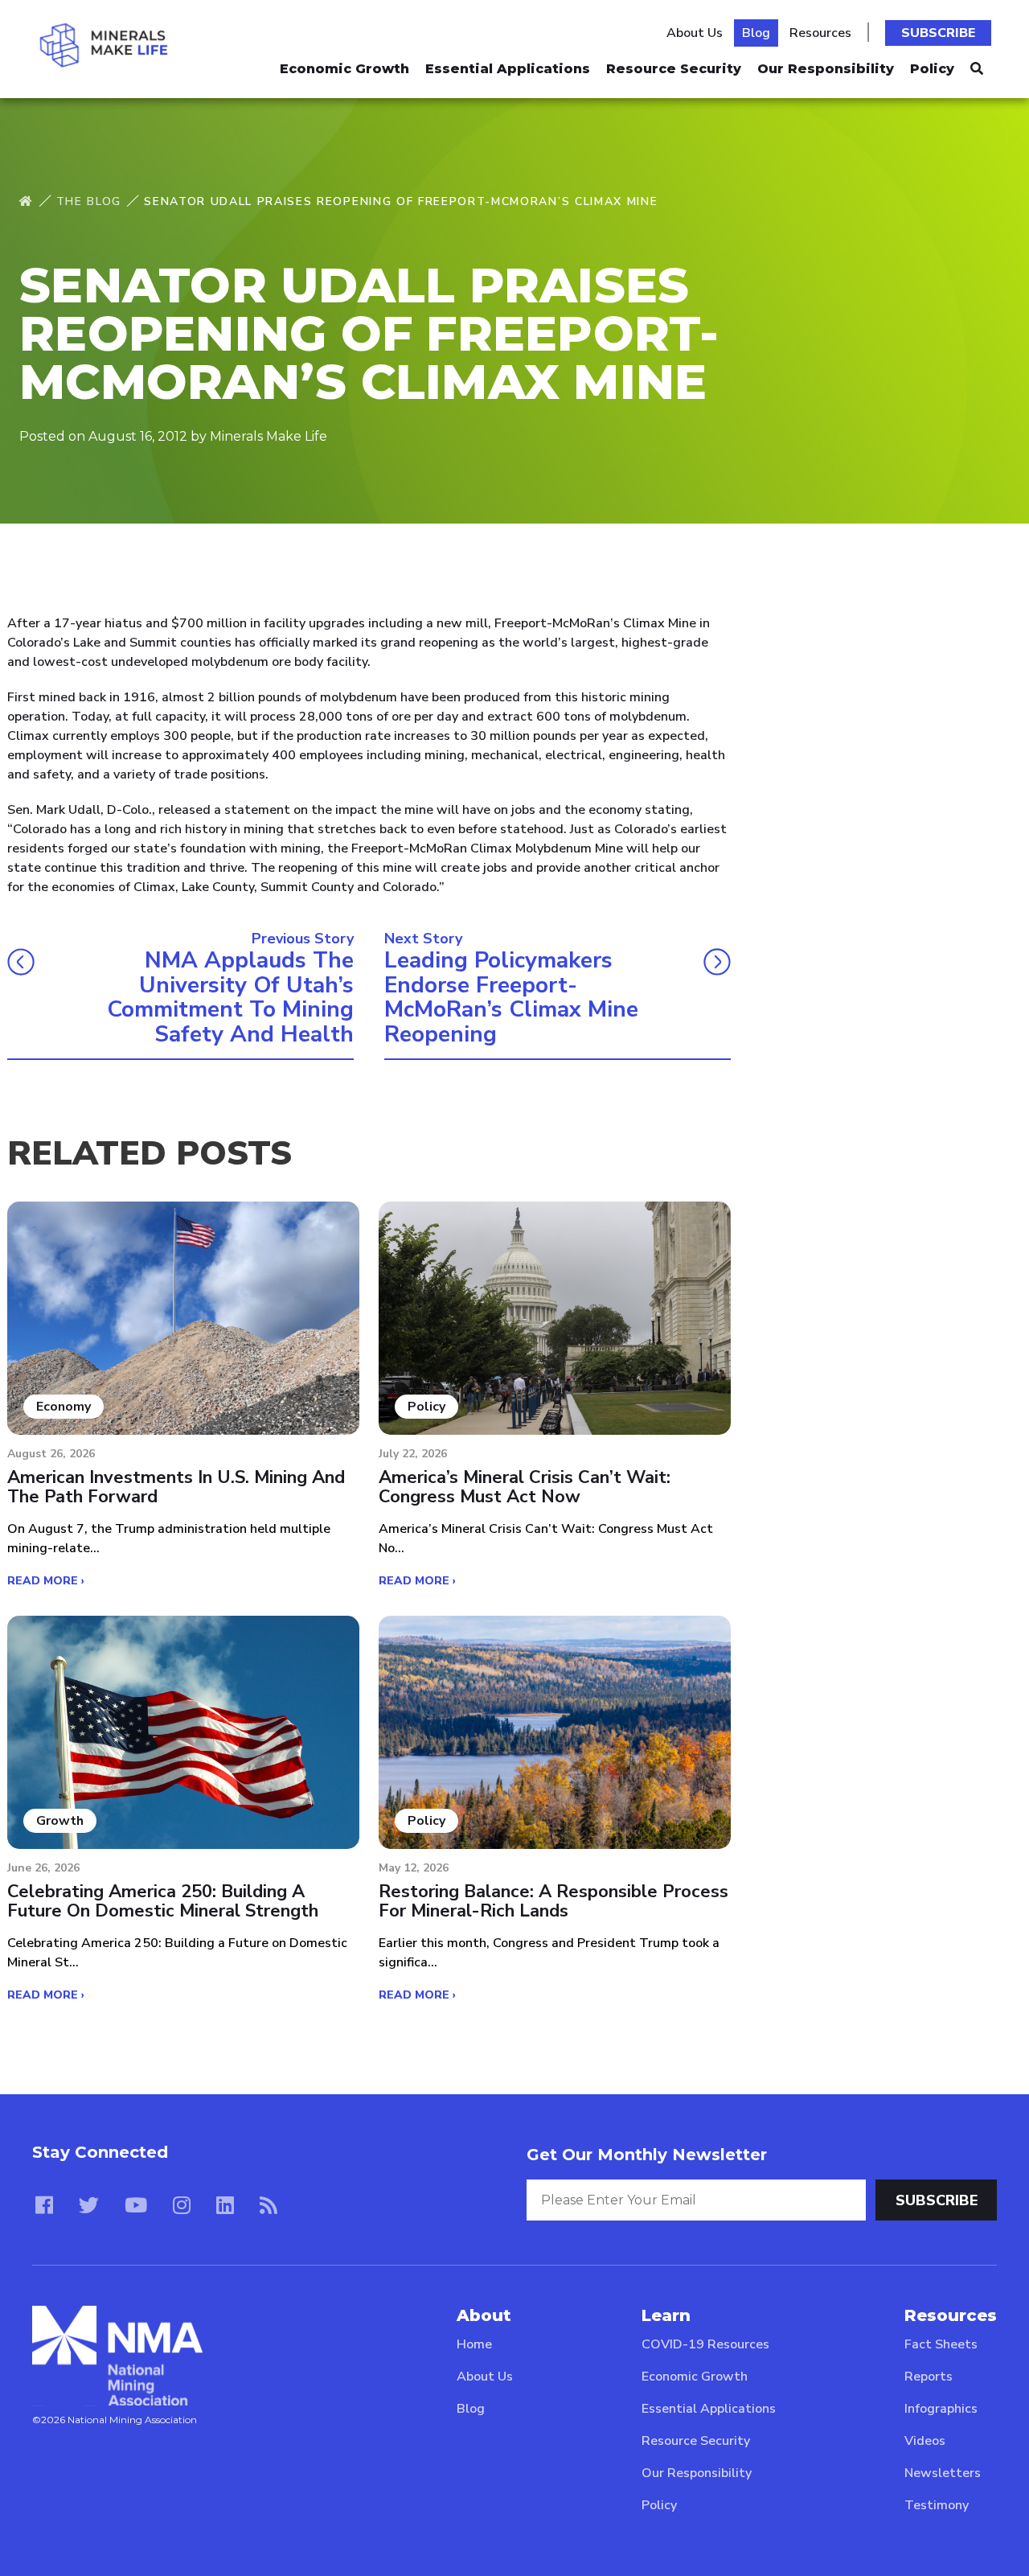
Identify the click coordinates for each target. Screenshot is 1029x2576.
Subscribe (938, 33)
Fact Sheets (941, 2344)
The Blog (89, 201)
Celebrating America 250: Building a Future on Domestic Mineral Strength (163, 1901)
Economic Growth (344, 69)
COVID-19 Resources (705, 2344)
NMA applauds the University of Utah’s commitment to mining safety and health (230, 998)
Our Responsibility (826, 69)
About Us (695, 33)
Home (474, 2344)
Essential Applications (508, 69)
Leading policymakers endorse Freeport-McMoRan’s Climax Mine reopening (511, 998)
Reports (929, 2377)
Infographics (941, 2409)
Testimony (937, 2505)
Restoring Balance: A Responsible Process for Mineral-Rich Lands (553, 1901)
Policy (932, 69)
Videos (925, 2441)
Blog (756, 33)
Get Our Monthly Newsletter (647, 2155)
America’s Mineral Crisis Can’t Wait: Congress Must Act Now (525, 1487)
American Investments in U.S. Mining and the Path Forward (176, 1487)
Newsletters (943, 2473)
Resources (820, 33)
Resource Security (674, 69)
